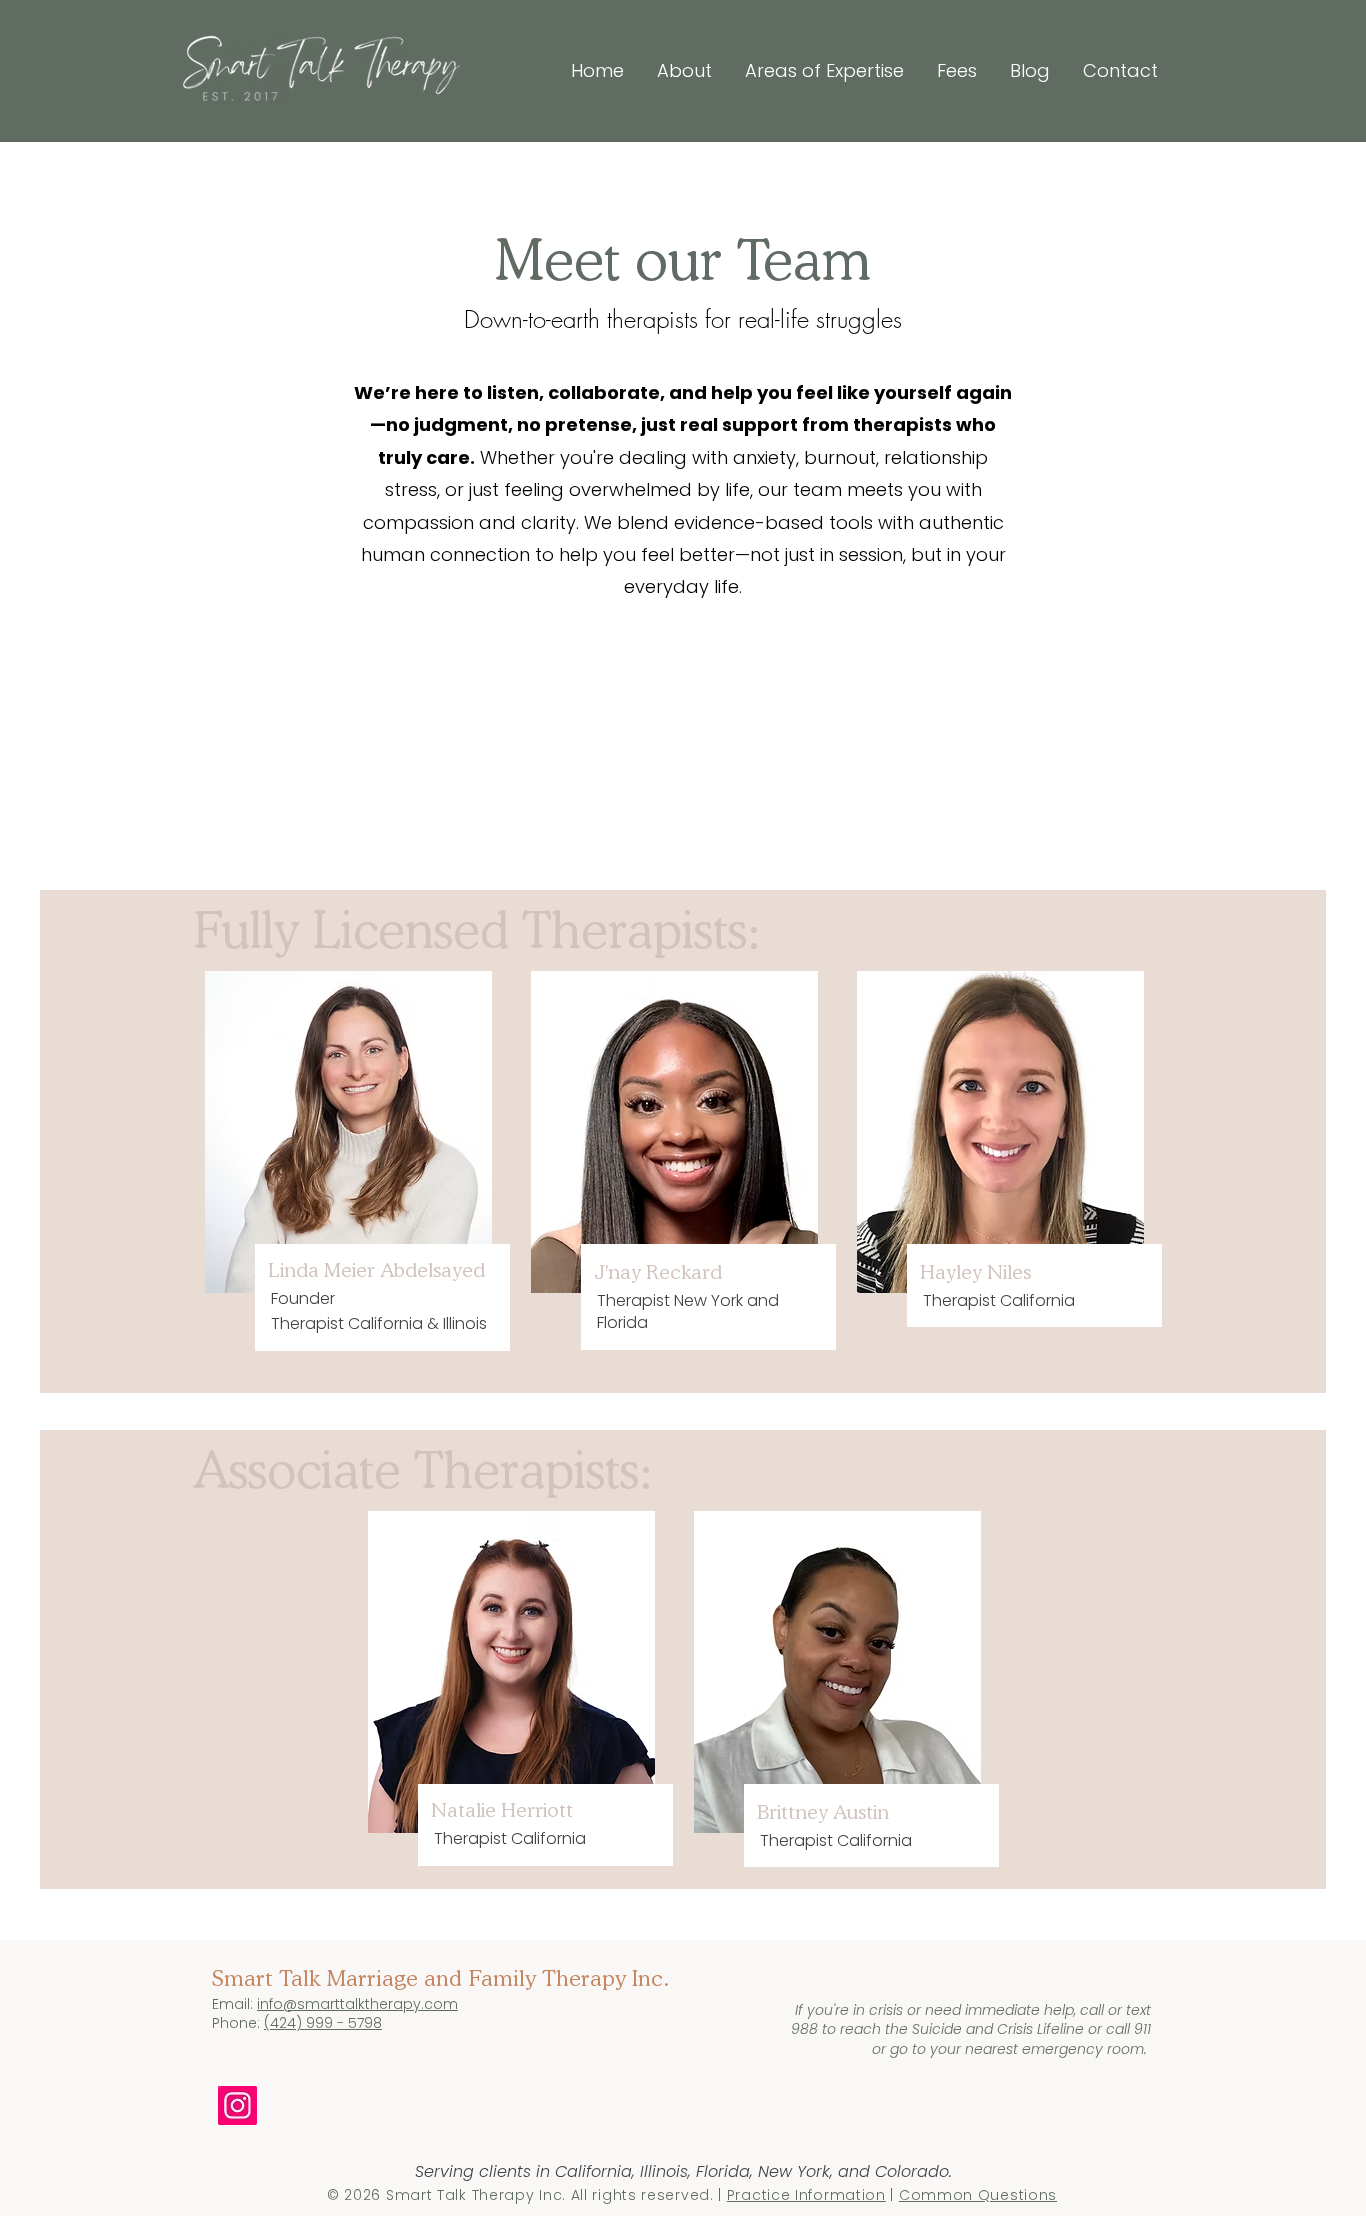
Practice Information (806, 2195)
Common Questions (978, 2195)
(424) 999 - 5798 (323, 2023)
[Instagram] (237, 2105)
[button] (818, 71)
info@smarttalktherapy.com (357, 2004)
